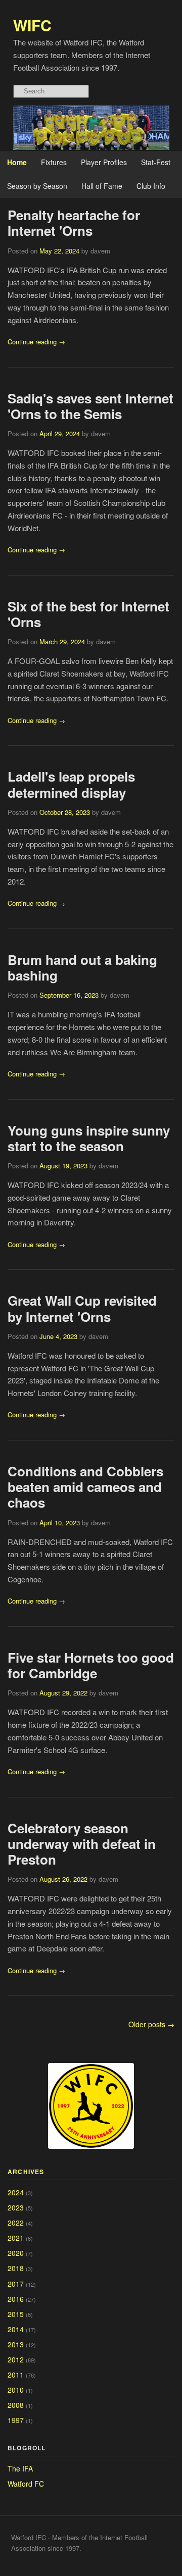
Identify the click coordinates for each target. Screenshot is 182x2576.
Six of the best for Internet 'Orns (88, 614)
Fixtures (54, 162)
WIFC (32, 25)
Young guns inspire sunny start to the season (89, 1138)
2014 (16, 2329)
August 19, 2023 (63, 1166)
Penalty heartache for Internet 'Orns (74, 223)
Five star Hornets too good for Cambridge (91, 1665)
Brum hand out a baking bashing (82, 967)
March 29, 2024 (62, 641)
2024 (16, 2192)
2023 (16, 2207)
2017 (16, 2284)
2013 (16, 2344)
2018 (16, 2268)
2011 (16, 2375)
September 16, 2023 (69, 995)
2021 (16, 2238)
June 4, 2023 (58, 1336)
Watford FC (26, 2484)
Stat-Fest (156, 162)
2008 (16, 2405)
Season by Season (37, 186)
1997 (16, 2420)
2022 (16, 2223)
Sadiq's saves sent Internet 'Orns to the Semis (90, 406)
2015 (16, 2314)
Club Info (151, 186)
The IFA (20, 2468)
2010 (16, 2390)
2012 (16, 2359)
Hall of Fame (102, 186)
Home (17, 162)
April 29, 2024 (60, 433)
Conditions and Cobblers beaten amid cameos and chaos (85, 1487)
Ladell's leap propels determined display (71, 784)
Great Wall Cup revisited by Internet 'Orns (82, 1308)
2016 (16, 2299)
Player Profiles (104, 162)
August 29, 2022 (63, 1693)
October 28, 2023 (65, 812)
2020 (16, 2253)
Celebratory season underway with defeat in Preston (82, 1844)
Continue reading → (36, 342)
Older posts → (151, 2024)
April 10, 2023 (60, 1523)
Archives (26, 2172)
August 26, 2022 (63, 1879)
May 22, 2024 (59, 251)
